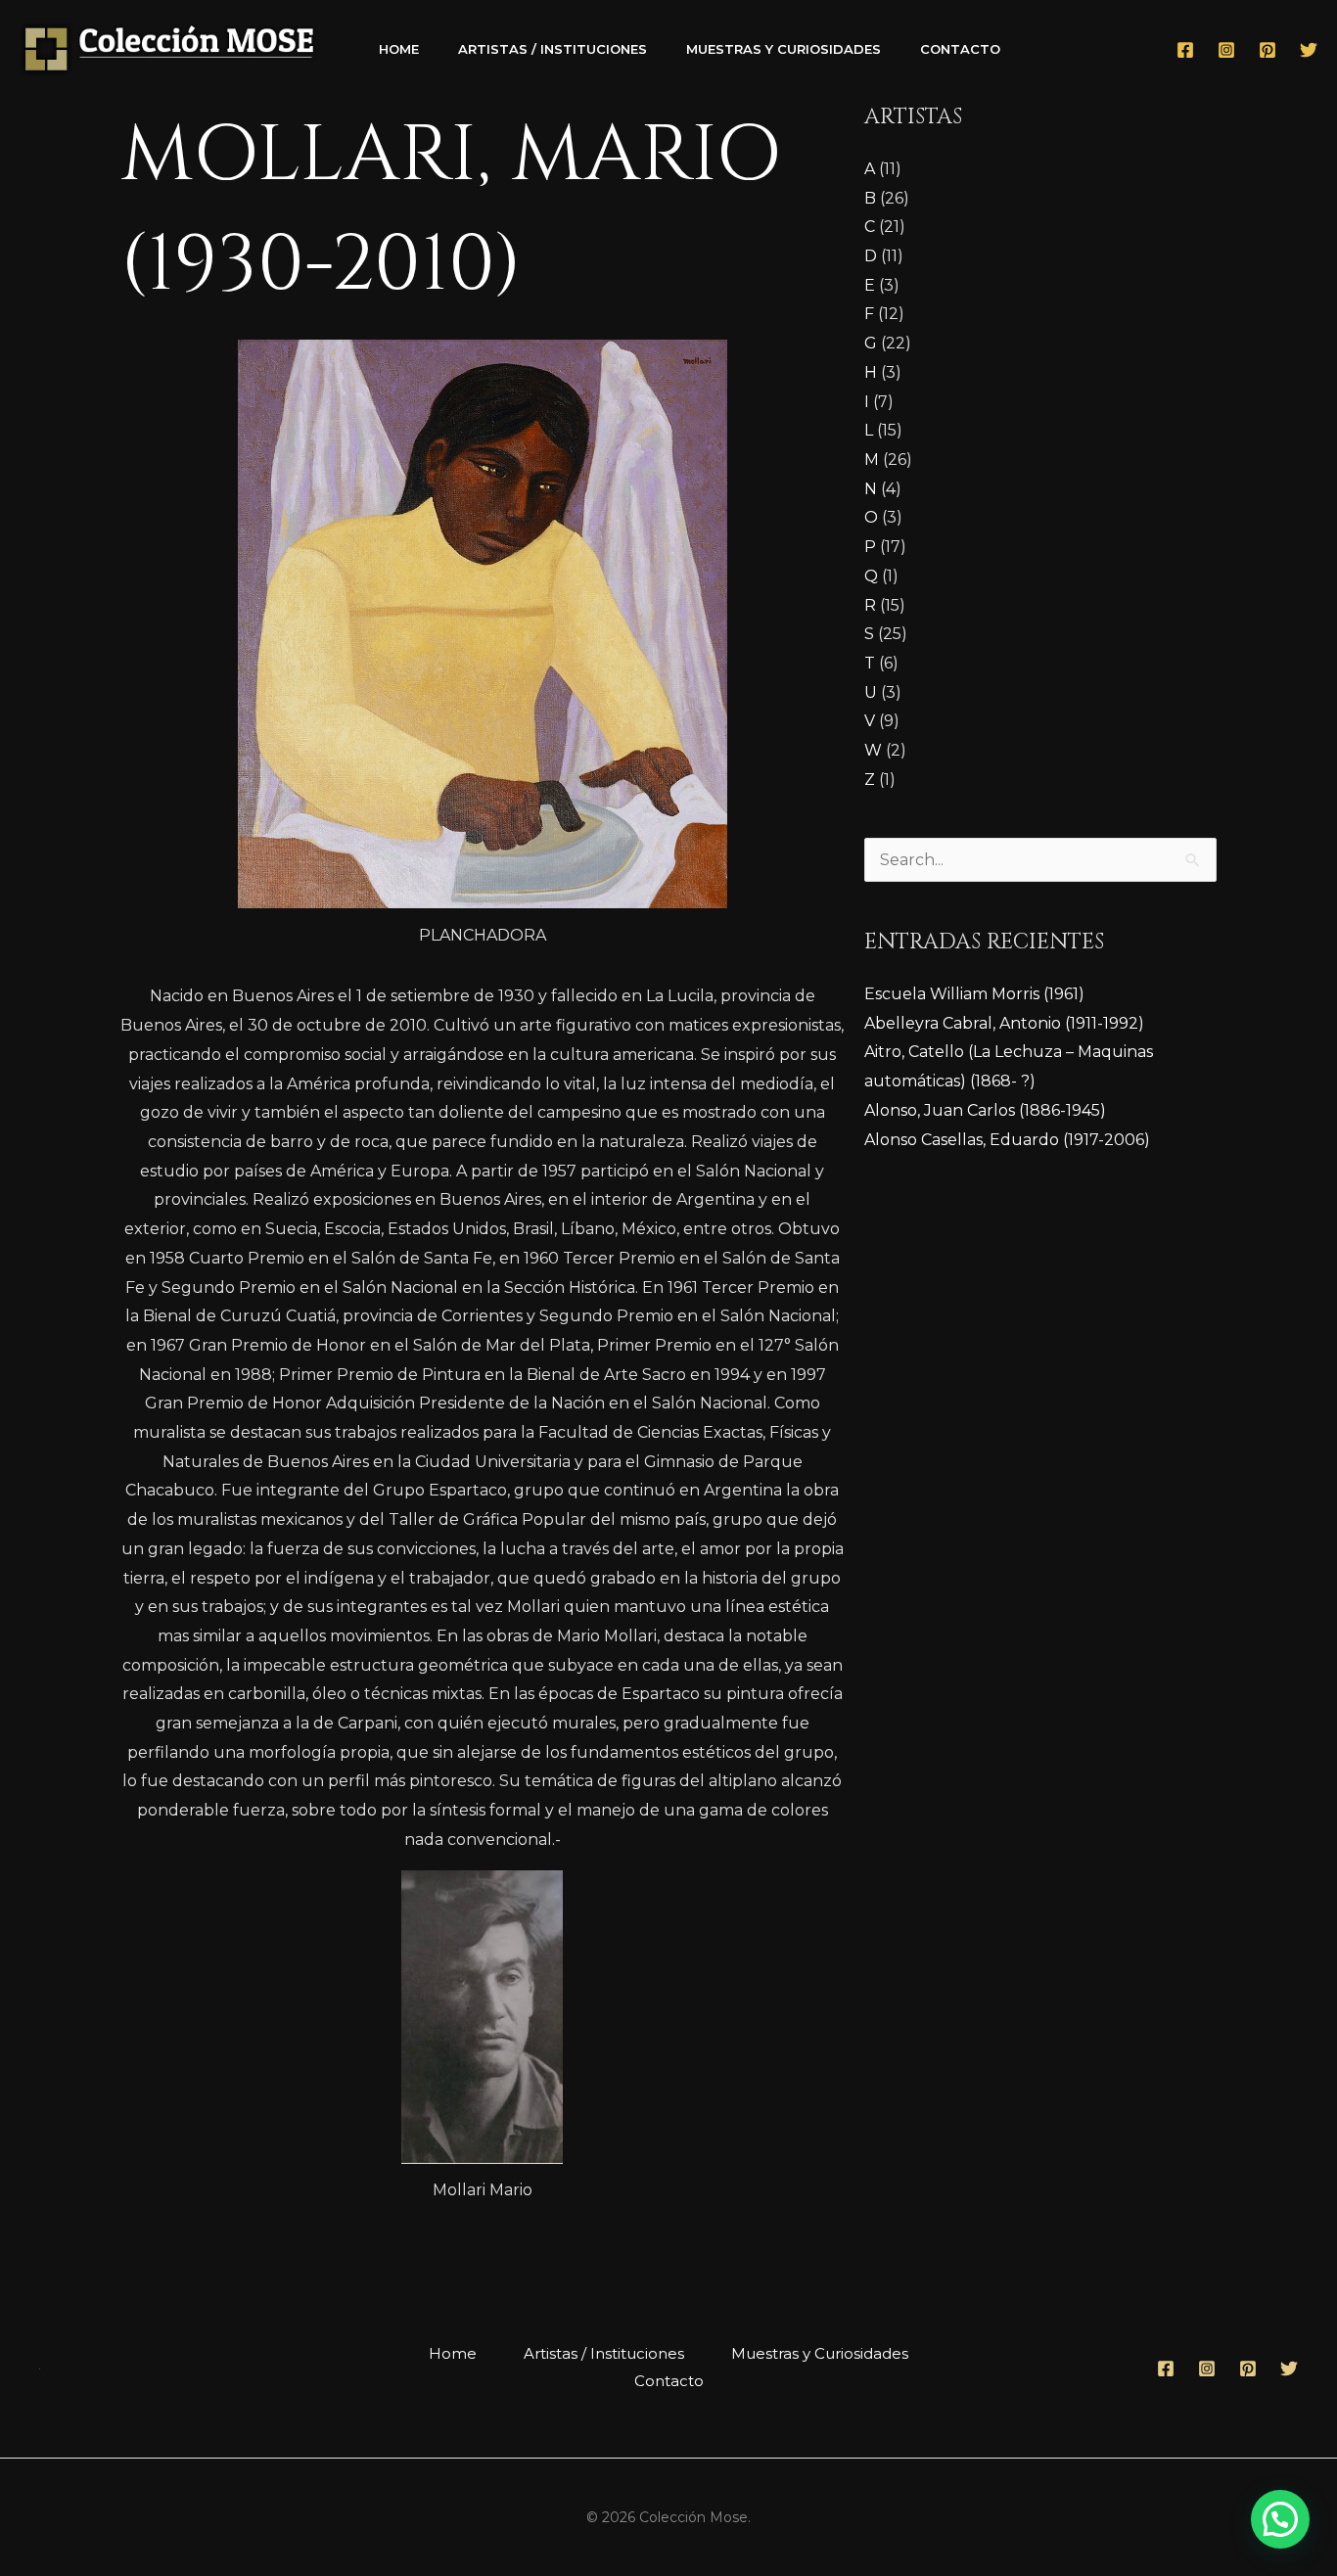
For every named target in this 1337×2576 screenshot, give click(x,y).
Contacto (960, 49)
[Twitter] (1309, 50)
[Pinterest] (1268, 50)
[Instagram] (1226, 50)
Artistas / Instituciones (553, 49)
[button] (1280, 2519)
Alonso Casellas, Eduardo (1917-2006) (1007, 1140)
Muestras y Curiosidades (784, 49)
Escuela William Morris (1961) (974, 994)
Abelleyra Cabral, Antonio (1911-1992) (1004, 1023)
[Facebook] (1185, 50)
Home (399, 49)
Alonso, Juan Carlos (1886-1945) (985, 1110)
